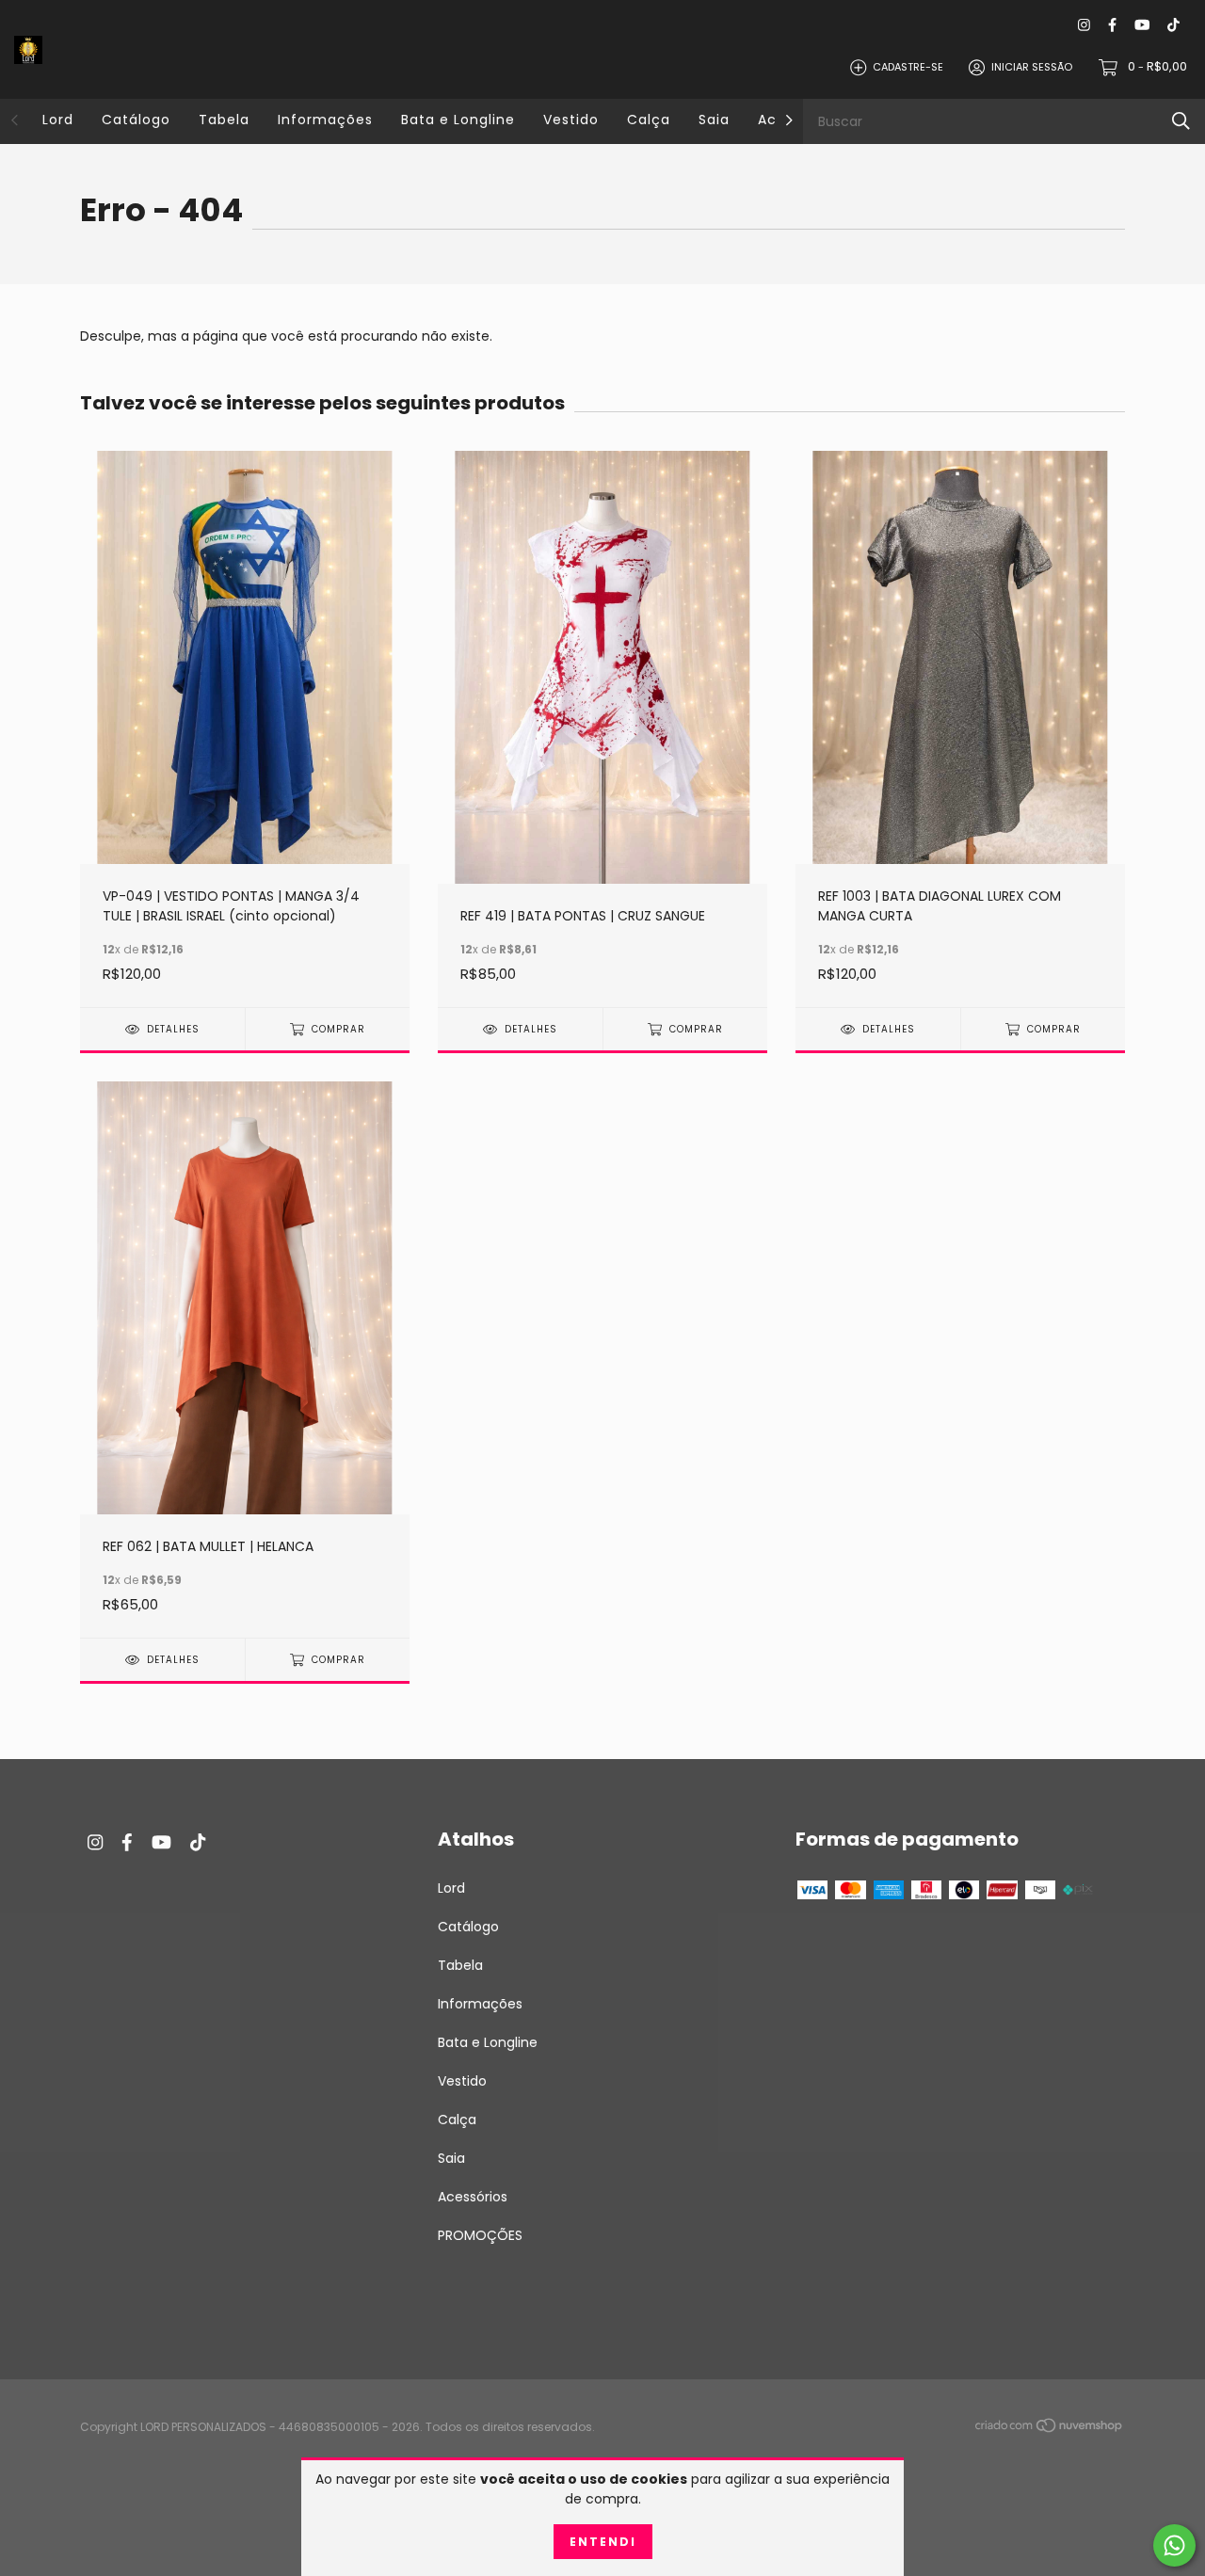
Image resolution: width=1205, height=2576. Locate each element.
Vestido (571, 120)
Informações (325, 120)
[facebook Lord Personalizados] (1112, 25)
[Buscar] (1181, 121)
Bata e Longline (458, 120)
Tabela (224, 120)
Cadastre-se (908, 67)
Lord (58, 120)
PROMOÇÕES (480, 2235)
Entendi (603, 2542)
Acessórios (473, 2197)
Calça (649, 120)
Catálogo (136, 120)
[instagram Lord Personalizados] (1084, 25)
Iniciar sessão (1032, 67)
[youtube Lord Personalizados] (1142, 25)
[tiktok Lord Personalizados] (1173, 25)
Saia (714, 120)
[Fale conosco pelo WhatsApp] (1174, 2545)
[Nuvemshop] (1050, 2428)
